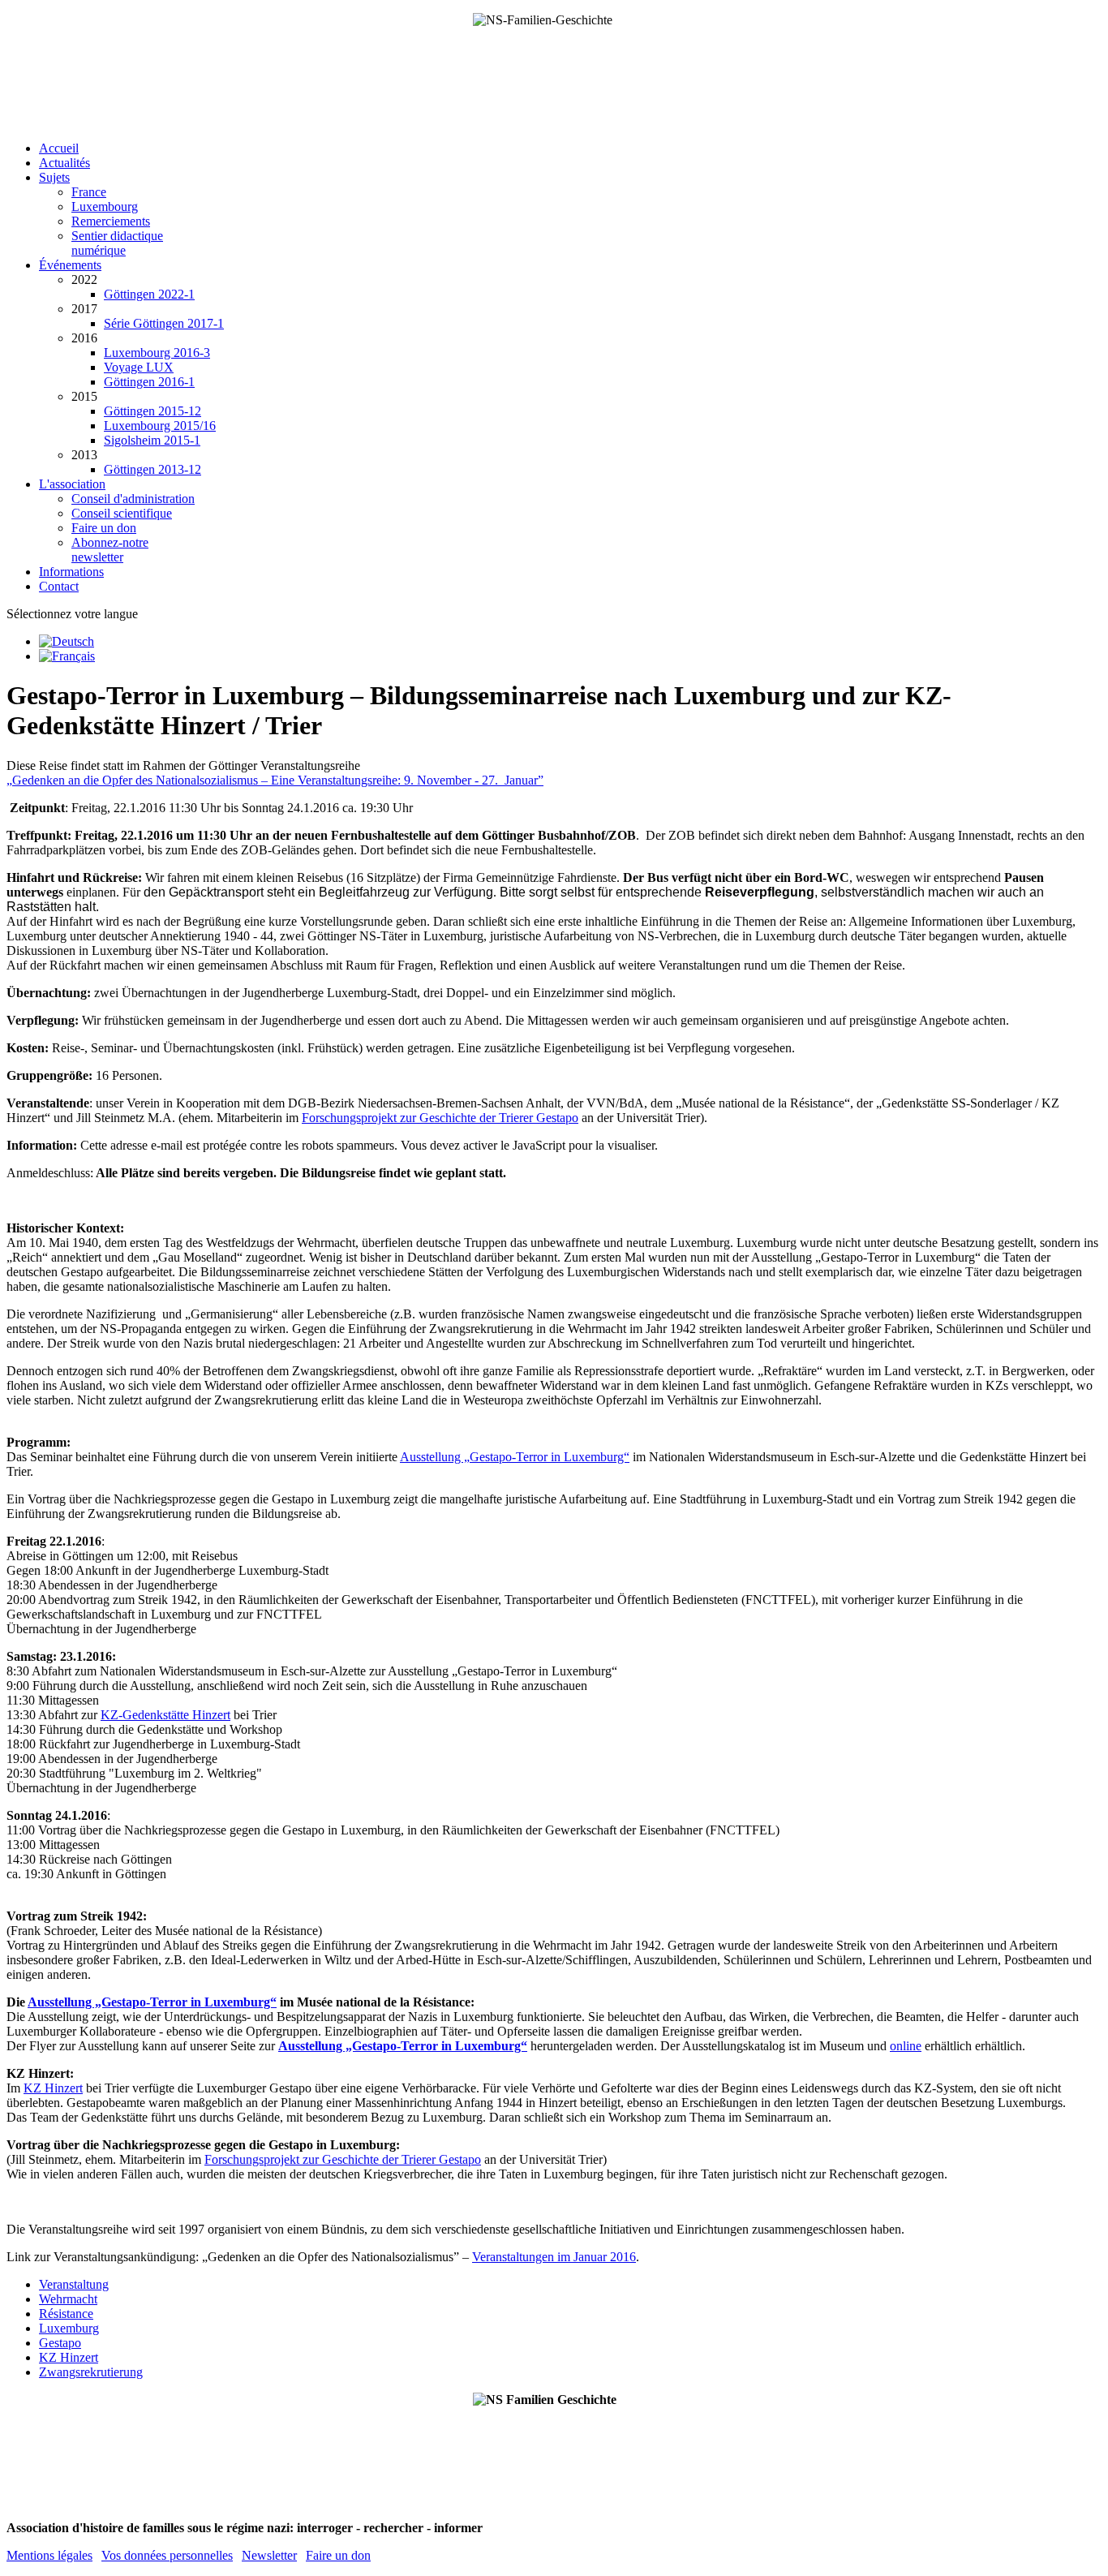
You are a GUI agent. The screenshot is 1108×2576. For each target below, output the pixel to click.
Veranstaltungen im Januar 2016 (554, 2257)
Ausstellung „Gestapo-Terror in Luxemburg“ (515, 1457)
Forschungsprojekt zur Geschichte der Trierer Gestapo (440, 1118)
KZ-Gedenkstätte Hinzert (165, 1715)
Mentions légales (49, 2555)
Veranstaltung (74, 2284)
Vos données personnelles (167, 2555)
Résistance (66, 2314)
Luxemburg (69, 2328)
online (906, 2046)
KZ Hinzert (53, 2088)
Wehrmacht (68, 2299)
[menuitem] (59, 148)
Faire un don (338, 2555)
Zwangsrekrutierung (91, 2372)
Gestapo (60, 2343)
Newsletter (269, 2555)
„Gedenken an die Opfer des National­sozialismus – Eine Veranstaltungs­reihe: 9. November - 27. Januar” (275, 780)
